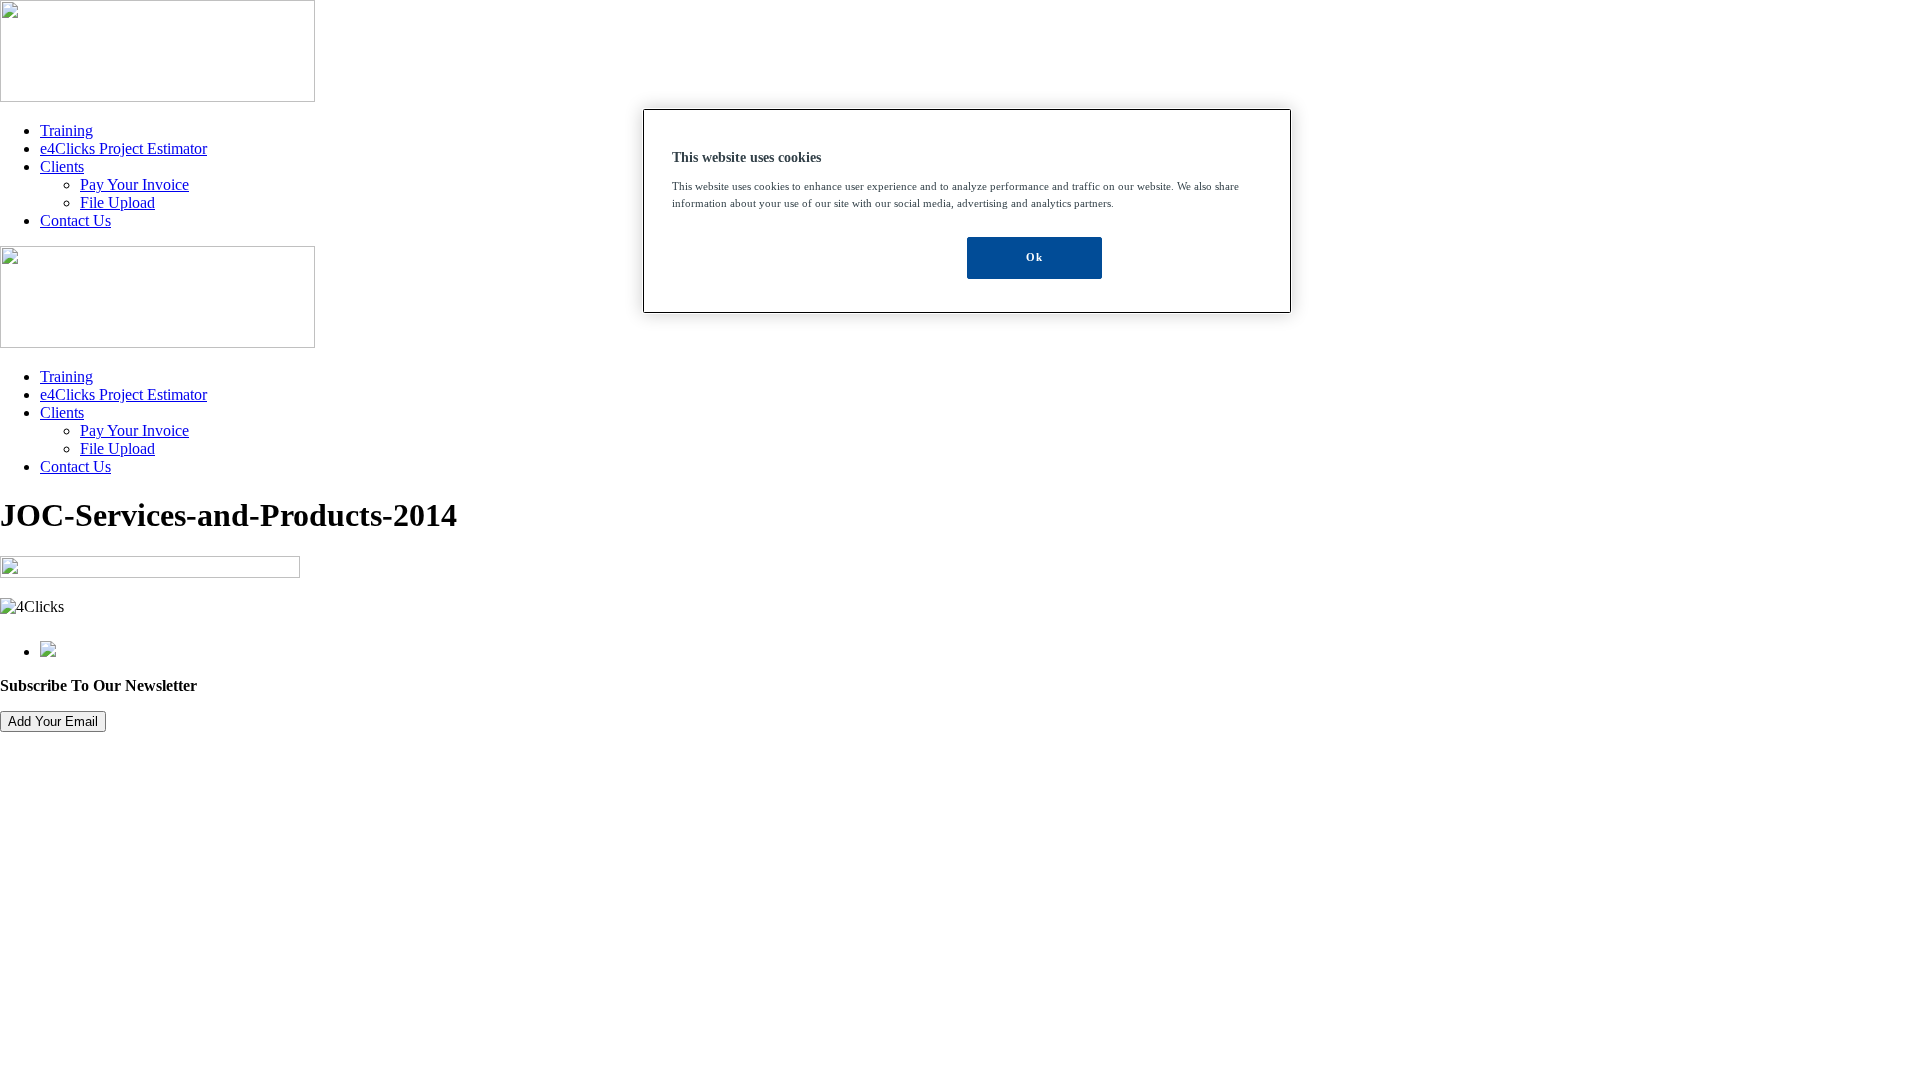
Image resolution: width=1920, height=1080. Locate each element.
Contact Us (75, 220)
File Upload (117, 202)
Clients (62, 166)
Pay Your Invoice (134, 184)
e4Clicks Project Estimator (123, 148)
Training (66, 130)
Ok (1034, 257)
